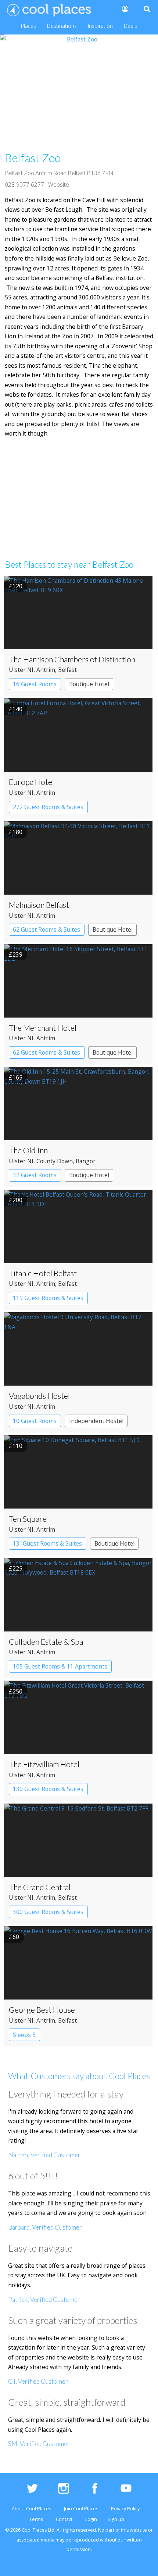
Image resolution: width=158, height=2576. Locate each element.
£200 (16, 1200)
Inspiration (100, 26)
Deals (130, 26)
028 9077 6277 (24, 185)
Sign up (116, 2519)
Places (28, 26)
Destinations (62, 26)
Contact (64, 2519)
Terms (36, 2519)
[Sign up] (125, 9)
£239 (16, 954)
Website (59, 185)
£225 (16, 1568)
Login (91, 2519)
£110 (16, 1446)
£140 (16, 709)
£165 (16, 1077)
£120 (16, 586)
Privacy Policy (125, 2509)
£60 (14, 1937)
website (138, 2530)
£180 (16, 832)
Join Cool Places (81, 2509)
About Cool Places (31, 2509)
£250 (16, 1691)
